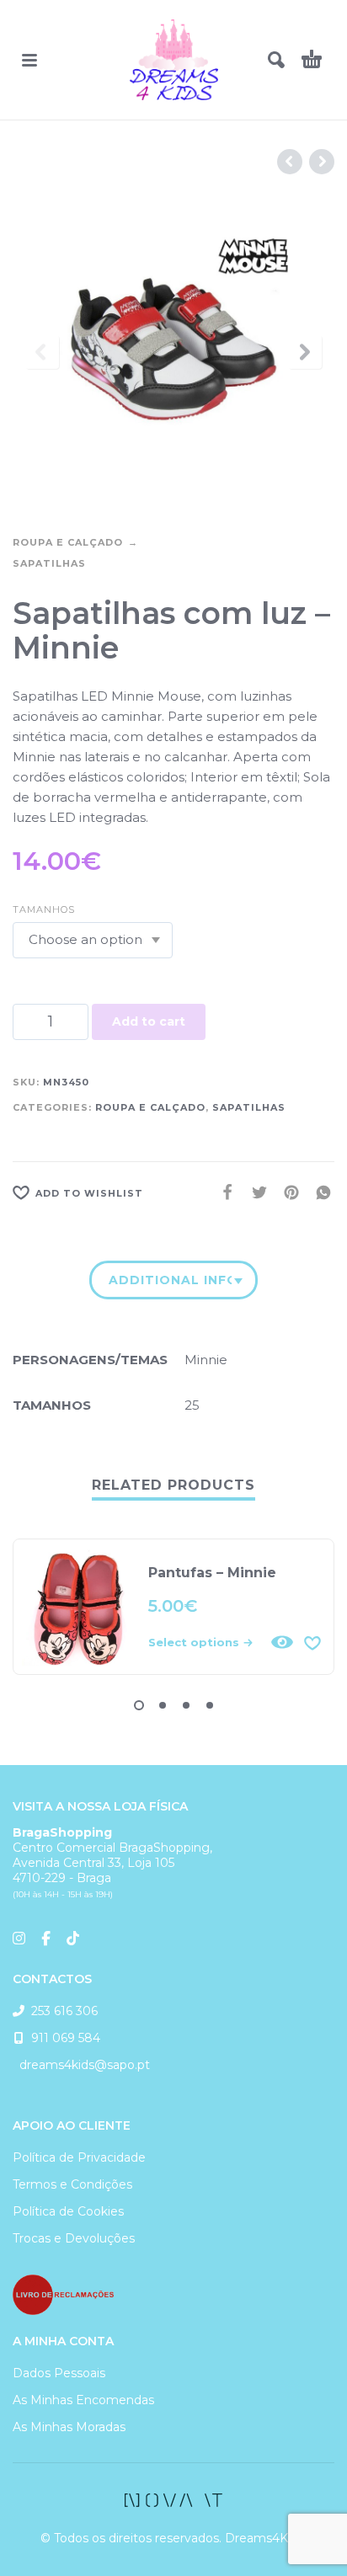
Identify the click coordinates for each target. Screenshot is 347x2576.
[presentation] (42, 352)
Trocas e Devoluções (74, 2238)
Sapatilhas (49, 563)
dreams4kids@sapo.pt (81, 2065)
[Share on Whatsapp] (318, 1192)
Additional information (170, 1280)
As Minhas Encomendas (83, 2400)
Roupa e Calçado (68, 542)
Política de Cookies (68, 2211)
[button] (29, 60)
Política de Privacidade (79, 2157)
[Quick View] (282, 1642)
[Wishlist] (312, 1642)
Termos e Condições (72, 2184)
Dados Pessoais (59, 2373)
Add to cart (149, 1021)
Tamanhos (44, 909)
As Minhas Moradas (69, 2427)
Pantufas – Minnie (212, 1573)
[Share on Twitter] (254, 1192)
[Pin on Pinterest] (286, 1192)
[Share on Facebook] (222, 1192)
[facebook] (173, 2500)
